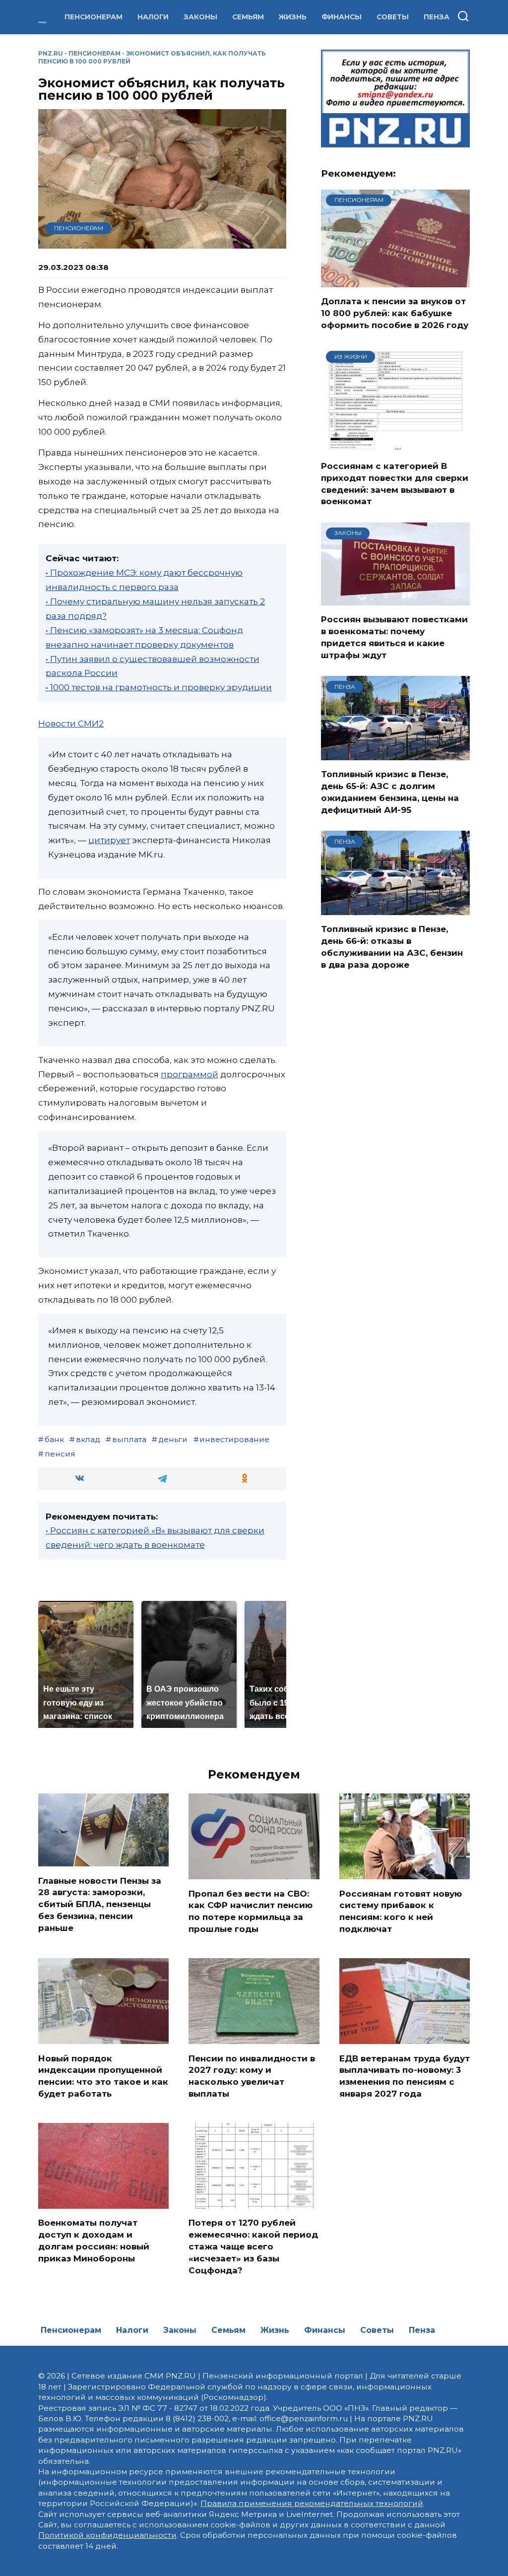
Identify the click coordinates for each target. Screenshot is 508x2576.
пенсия (60, 1454)
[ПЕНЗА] (395, 754)
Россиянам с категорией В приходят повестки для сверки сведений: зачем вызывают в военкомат (395, 484)
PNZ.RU (51, 53)
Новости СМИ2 (71, 724)
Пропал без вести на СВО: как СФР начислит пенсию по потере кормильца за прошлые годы (251, 1911)
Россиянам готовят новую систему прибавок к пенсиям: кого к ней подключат (401, 1911)
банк (54, 1439)
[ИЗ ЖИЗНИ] (395, 446)
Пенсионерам (94, 17)
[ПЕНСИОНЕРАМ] (395, 281)
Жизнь (293, 17)
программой (190, 1074)
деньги (173, 1439)
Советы (393, 17)
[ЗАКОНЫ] (395, 599)
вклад (88, 1439)
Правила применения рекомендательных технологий (312, 2503)
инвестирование (234, 1439)
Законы (200, 17)
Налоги (153, 17)
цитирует (109, 840)
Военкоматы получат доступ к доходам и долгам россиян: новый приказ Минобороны (94, 2240)
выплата (129, 1439)
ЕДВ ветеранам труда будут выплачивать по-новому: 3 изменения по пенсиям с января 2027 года (405, 2076)
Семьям (248, 17)
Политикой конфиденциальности (107, 2535)
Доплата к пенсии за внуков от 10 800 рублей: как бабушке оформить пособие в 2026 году (395, 313)
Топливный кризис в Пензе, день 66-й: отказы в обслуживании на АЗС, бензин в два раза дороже (392, 947)
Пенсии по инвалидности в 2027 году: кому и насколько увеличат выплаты (252, 2076)
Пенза (437, 17)
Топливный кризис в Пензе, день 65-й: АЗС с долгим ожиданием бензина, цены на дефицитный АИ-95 (390, 792)
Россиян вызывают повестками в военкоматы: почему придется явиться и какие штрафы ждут (394, 637)
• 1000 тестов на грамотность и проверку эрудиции (159, 687)
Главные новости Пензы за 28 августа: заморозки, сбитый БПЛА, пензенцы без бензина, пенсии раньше (100, 1904)
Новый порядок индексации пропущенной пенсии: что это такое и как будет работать (103, 2076)
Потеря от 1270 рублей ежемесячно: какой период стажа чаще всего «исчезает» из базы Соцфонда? (253, 2246)
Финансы (342, 17)
